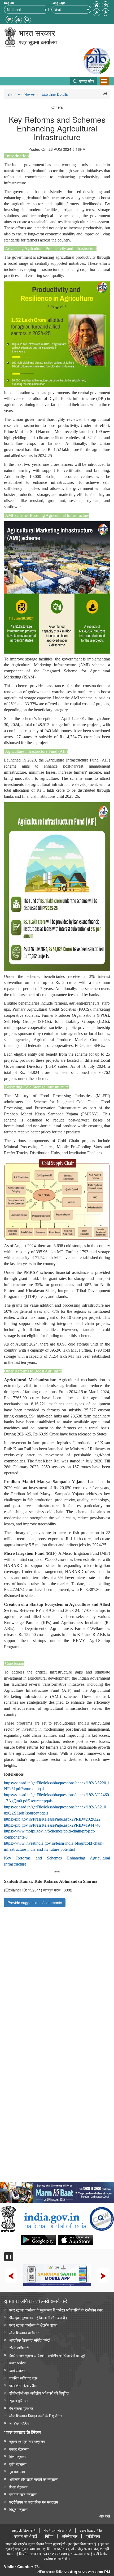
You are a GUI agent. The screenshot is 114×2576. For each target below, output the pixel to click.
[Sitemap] (18, 19)
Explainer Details (54, 94)
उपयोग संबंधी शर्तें (26, 2536)
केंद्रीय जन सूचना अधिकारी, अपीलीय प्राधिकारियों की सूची (48, 2355)
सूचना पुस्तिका (19, 2401)
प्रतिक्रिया (93, 2536)
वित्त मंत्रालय (18, 2456)
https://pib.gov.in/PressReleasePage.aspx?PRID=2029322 (52, 1819)
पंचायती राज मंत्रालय (23, 2494)
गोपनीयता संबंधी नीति (58, 2531)
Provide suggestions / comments (35, 1903)
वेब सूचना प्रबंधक (21, 2408)
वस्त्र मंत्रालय (19, 2449)
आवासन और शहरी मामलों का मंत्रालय (34, 2479)
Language (58, 3)
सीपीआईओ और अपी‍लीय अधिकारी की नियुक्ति (39, 2393)
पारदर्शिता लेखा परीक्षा (23, 2385)
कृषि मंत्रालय (18, 2464)
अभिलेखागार (69, 2536)
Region (9, 3)
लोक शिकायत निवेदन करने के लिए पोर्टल (36, 2416)
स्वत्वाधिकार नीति (91, 2531)
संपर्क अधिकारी (19, 2348)
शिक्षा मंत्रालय (18, 2487)
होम (10, 94)
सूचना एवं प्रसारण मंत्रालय (27, 2441)
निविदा (49, 2536)
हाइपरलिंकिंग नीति (24, 2531)
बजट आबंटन (18, 2363)
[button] (106, 12)
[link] (57, 2191)
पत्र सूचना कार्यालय (38, 42)
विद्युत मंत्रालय (19, 2509)
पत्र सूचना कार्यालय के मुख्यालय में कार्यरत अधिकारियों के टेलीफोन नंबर (56, 2310)
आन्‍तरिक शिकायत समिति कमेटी (30, 2340)
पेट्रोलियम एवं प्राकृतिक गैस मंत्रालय (34, 2502)
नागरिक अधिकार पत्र (23, 2378)
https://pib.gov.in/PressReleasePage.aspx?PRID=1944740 (52, 1825)
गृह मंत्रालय (17, 2471)
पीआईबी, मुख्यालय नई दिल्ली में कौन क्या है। (38, 2317)
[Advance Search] (27, 19)
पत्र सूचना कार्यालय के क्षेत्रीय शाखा (33, 2325)
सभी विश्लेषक (26, 94)
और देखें (105, 2516)
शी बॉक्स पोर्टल (19, 2423)
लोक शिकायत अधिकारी (24, 2333)
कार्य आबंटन (17, 2370)
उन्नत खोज (86, 81)
